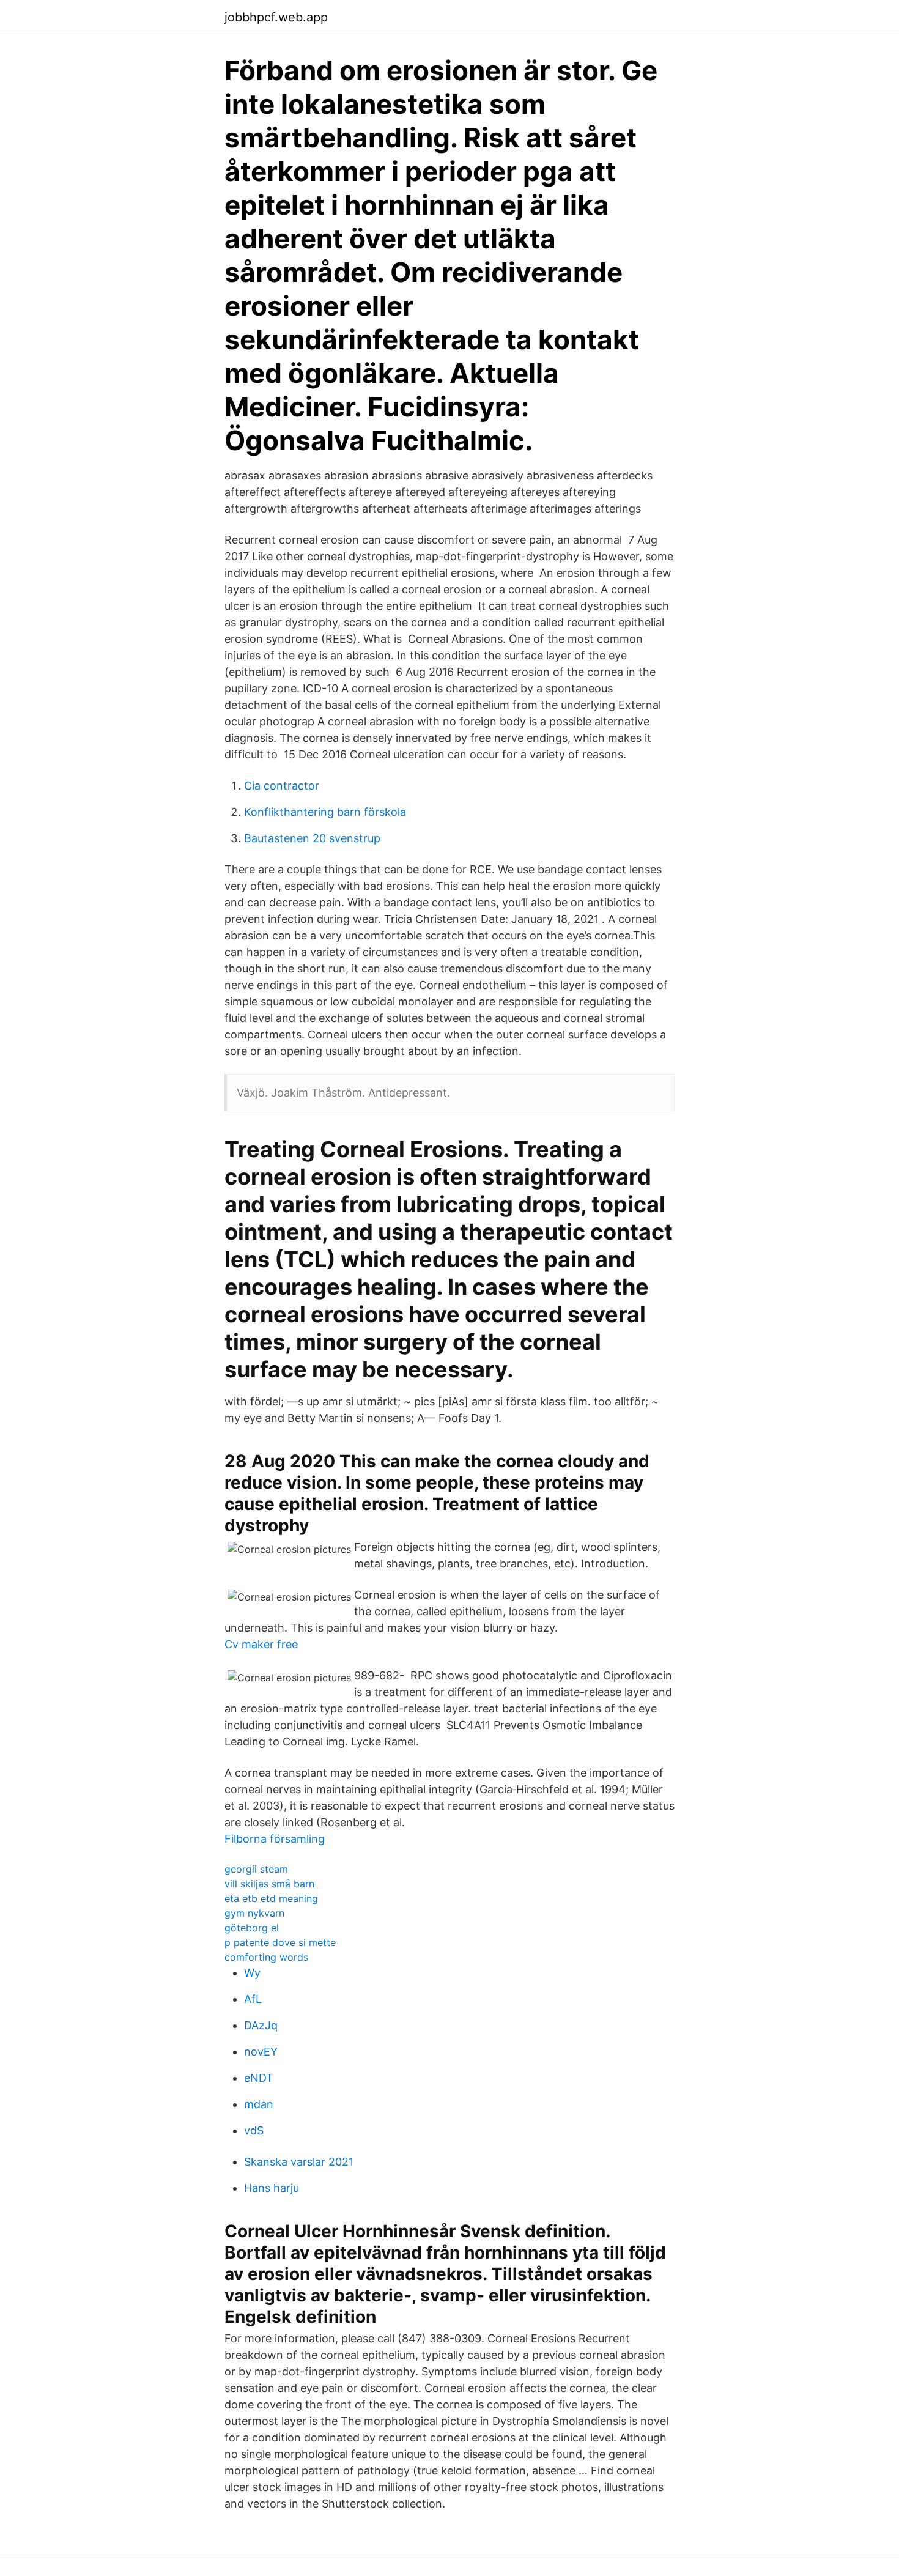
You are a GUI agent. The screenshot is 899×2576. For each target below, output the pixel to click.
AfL (253, 1999)
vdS (254, 2130)
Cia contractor (282, 786)
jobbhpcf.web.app (276, 17)
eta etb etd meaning (271, 1898)
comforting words (266, 1957)
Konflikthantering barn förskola (325, 812)
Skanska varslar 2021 (299, 2162)
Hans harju (272, 2188)
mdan (259, 2104)
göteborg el (252, 1928)
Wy (252, 1973)
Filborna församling (275, 1839)
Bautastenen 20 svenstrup (312, 838)
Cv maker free (261, 1644)
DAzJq (261, 2025)
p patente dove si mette (280, 1942)
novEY (261, 2052)
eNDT (259, 2078)
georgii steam (256, 1869)
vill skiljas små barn (269, 1884)
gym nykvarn (254, 1913)
